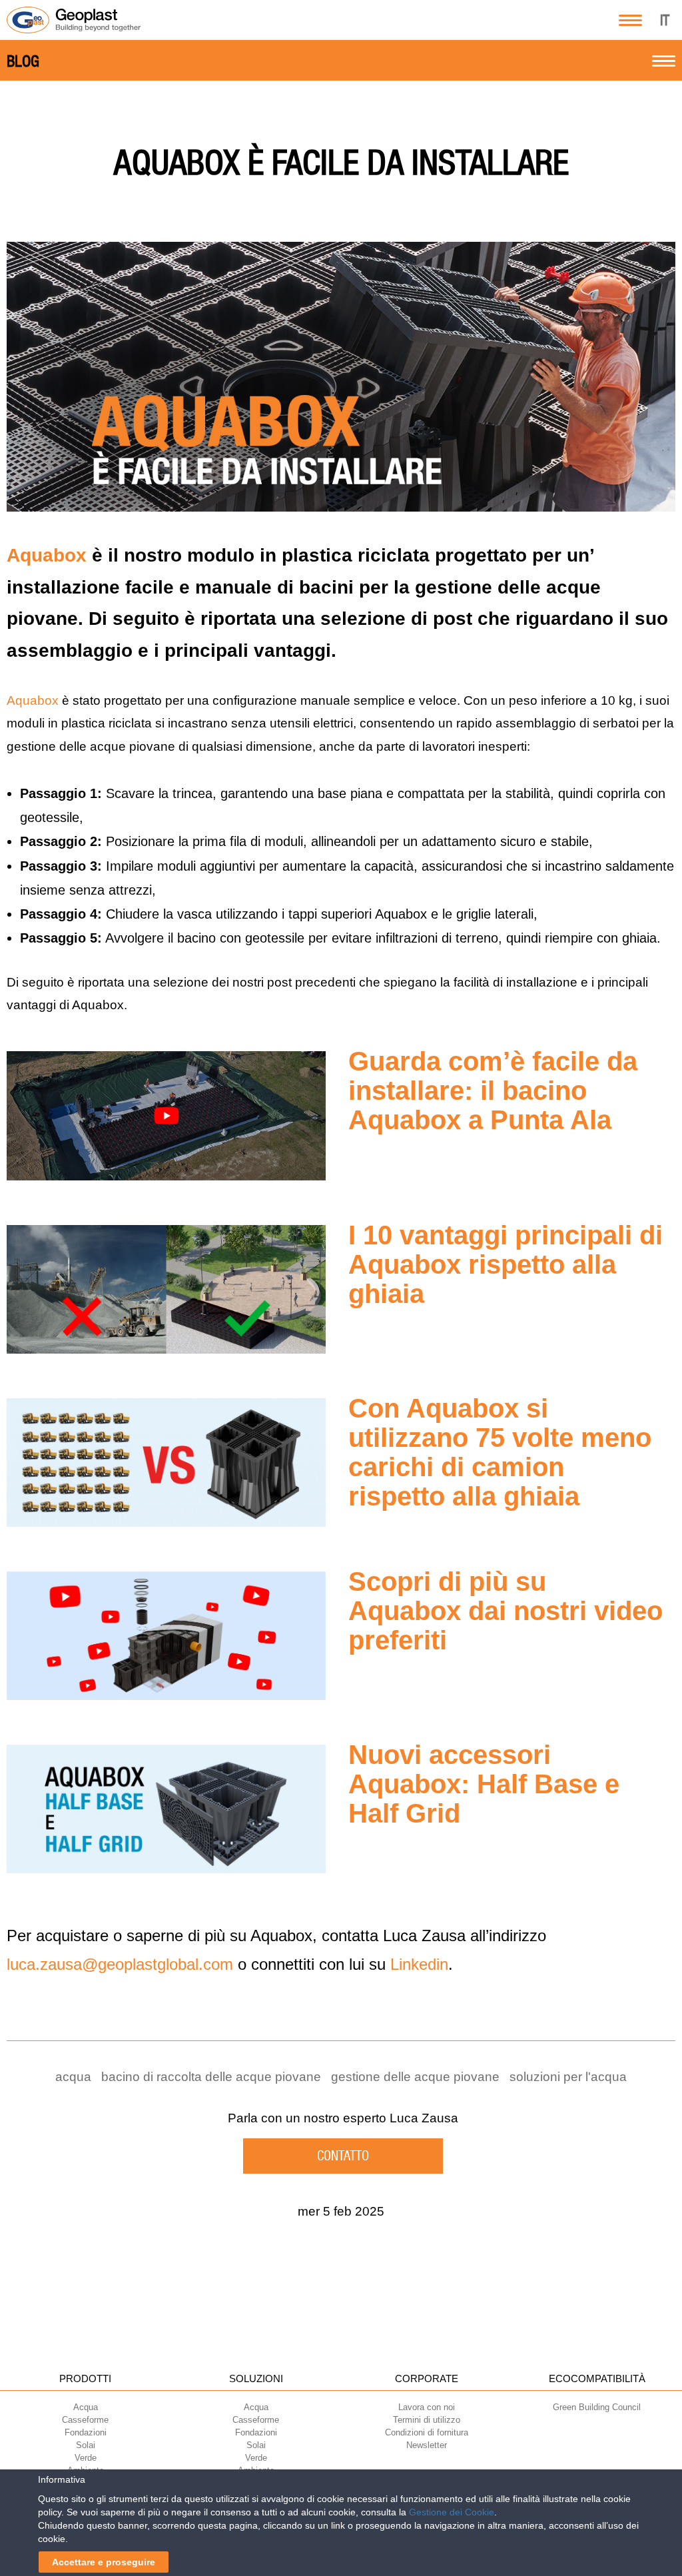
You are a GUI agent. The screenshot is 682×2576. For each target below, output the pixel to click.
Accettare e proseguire (104, 2562)
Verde (86, 2458)
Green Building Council (597, 2407)
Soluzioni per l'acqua (568, 2077)
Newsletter (427, 2445)
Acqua (86, 2407)
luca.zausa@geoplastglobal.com (120, 1964)
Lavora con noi (427, 2407)
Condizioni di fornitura (427, 2432)
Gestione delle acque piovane (415, 2077)
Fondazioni (86, 2432)
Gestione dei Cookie (452, 2512)
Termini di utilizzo (427, 2420)
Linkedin (419, 1964)
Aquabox (47, 555)
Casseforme (85, 2420)
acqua (73, 2077)
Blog (23, 61)
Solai (86, 2445)
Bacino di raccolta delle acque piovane (211, 2077)
